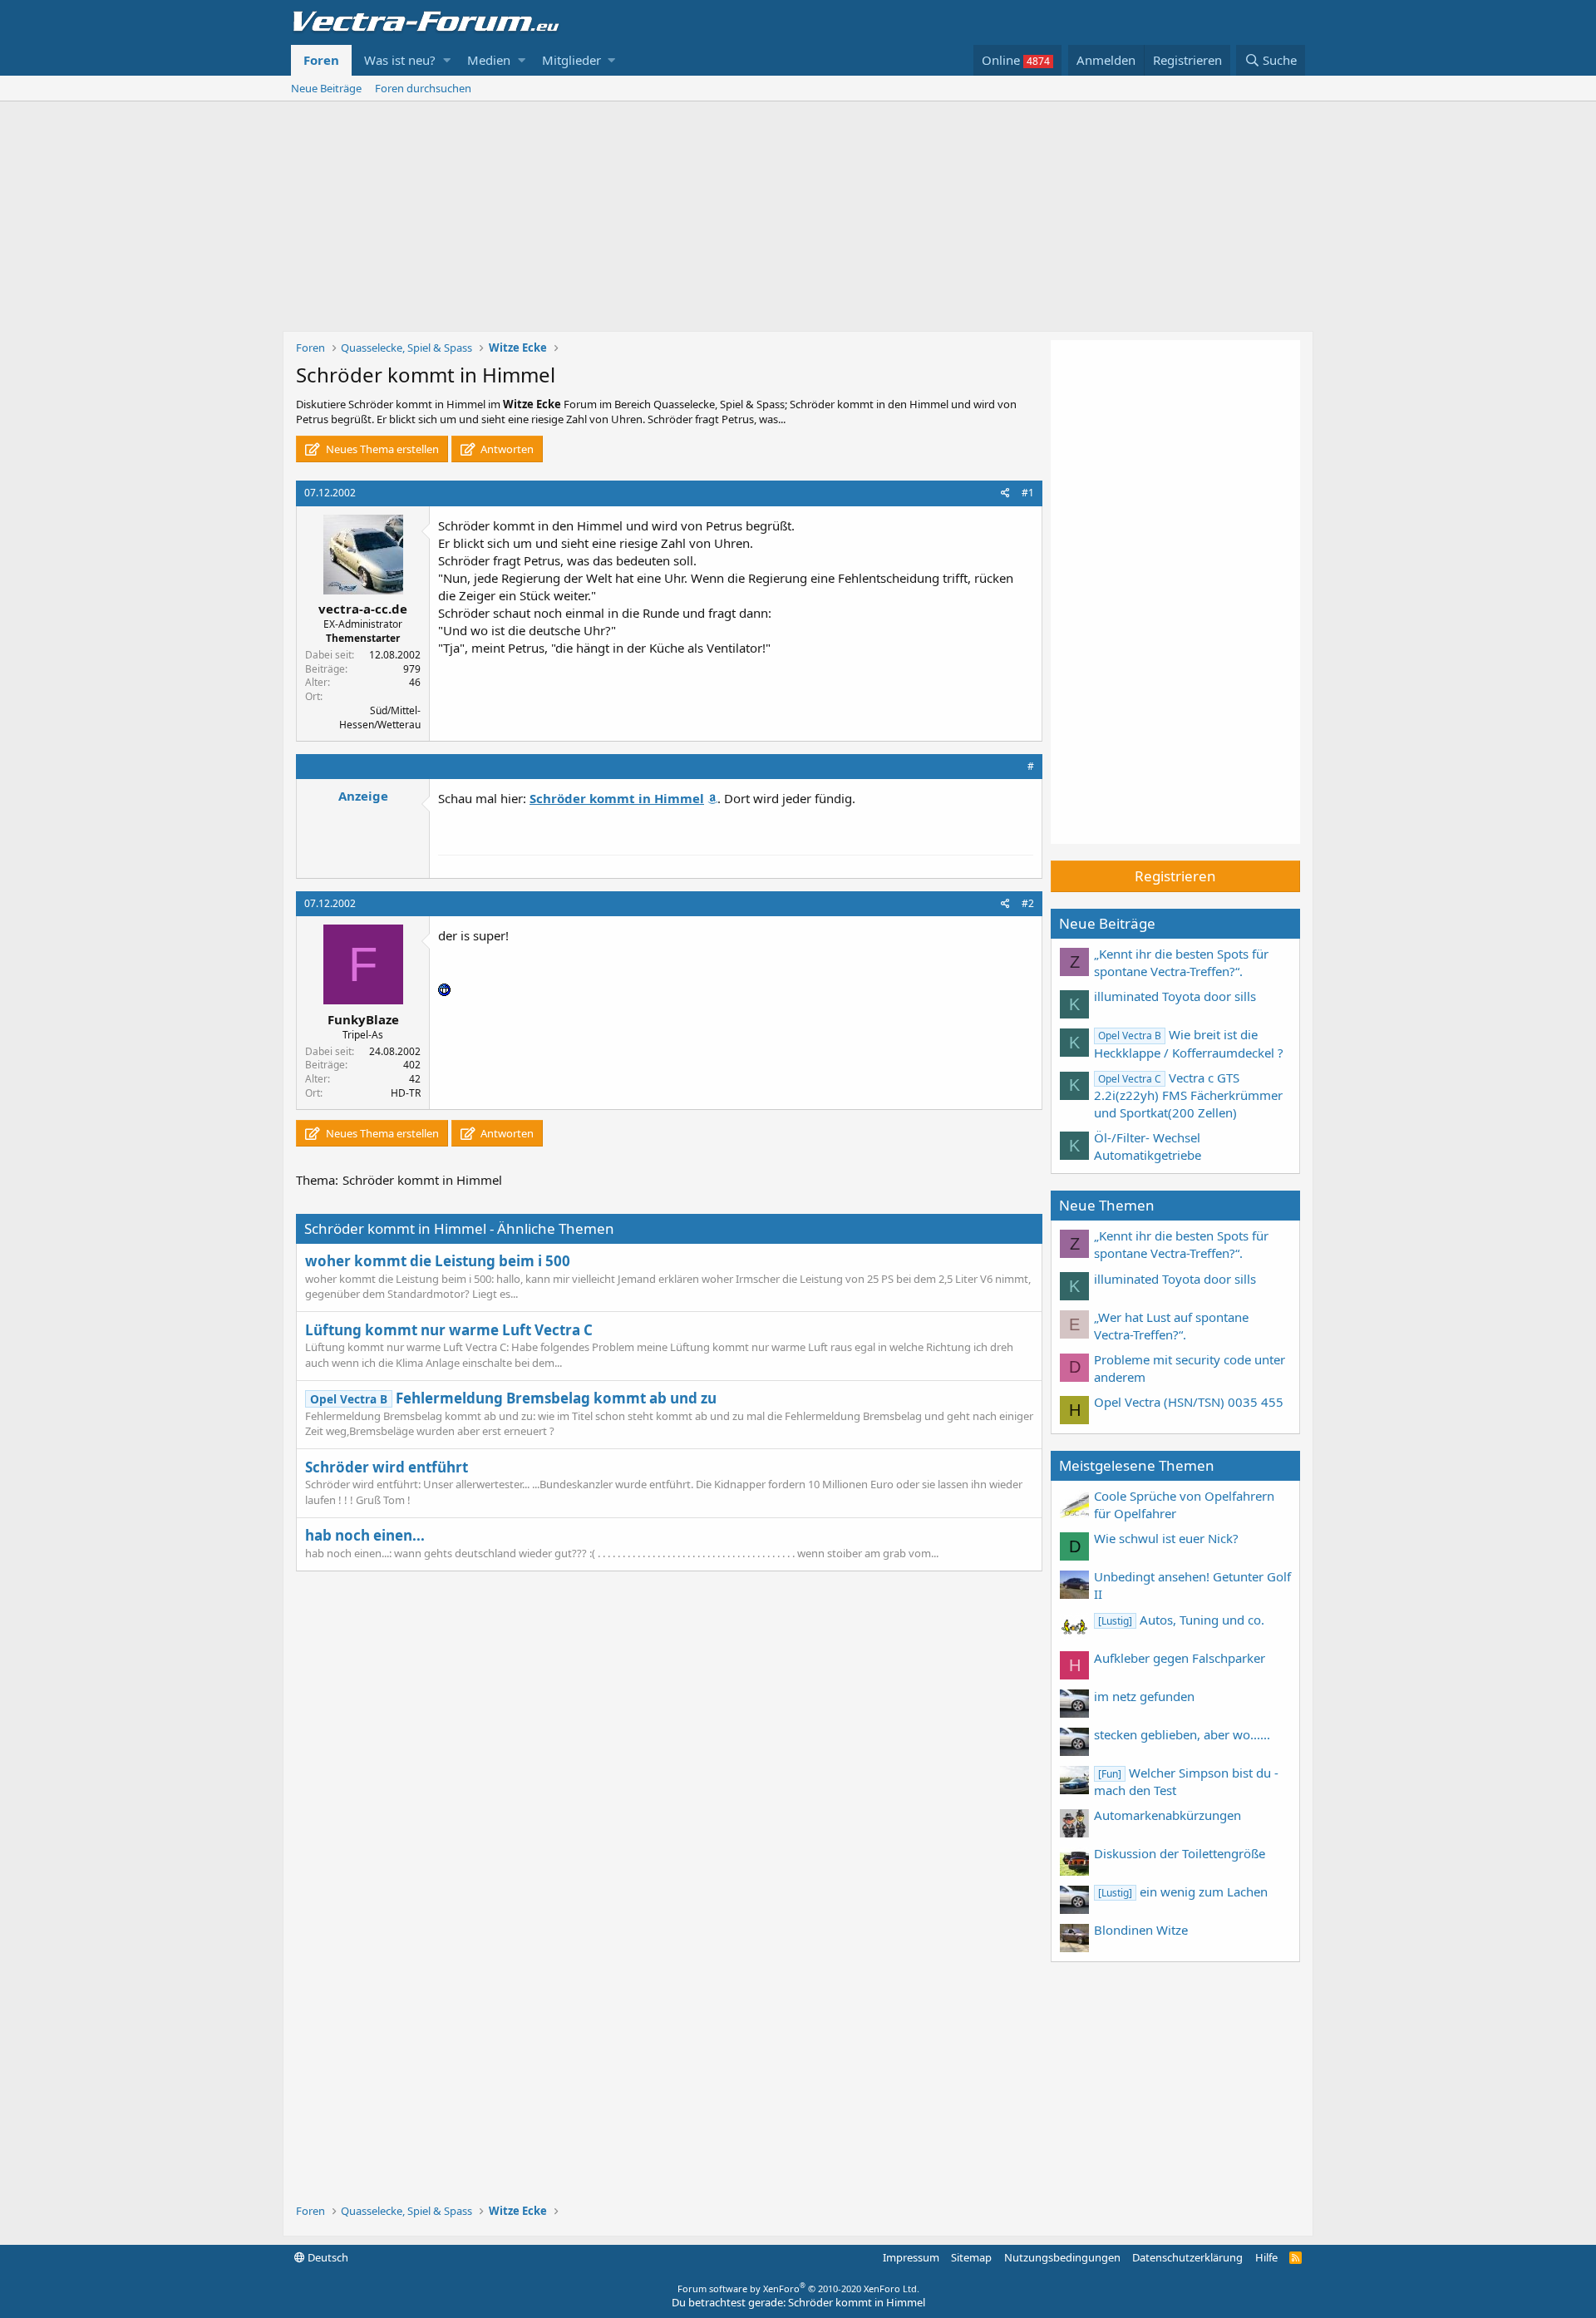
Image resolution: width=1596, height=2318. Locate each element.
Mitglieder (571, 60)
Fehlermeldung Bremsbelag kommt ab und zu (513, 1398)
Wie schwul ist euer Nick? (1166, 1538)
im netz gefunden (1144, 1696)
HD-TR (406, 1093)
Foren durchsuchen (423, 88)
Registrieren (1175, 876)
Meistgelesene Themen (1137, 1465)
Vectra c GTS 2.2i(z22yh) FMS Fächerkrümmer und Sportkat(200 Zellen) (1188, 1095)
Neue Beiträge (326, 88)
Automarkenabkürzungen (1167, 1815)
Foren (321, 60)
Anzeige (363, 796)
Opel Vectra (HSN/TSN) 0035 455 (1189, 1402)
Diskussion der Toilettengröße (1180, 1853)
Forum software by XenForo (798, 2288)
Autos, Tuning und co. (1181, 1620)
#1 (1028, 493)
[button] (447, 60)
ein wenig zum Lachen (1183, 1891)
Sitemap (971, 2257)
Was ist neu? (400, 60)
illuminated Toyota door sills (1175, 996)
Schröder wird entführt (387, 1467)
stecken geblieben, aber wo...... (1182, 1734)
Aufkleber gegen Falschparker (1180, 1658)
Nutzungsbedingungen (1062, 2257)
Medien (489, 60)
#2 (1028, 903)
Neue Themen (1107, 1205)
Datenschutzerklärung (1187, 2257)
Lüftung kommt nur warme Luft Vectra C (449, 1330)
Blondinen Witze (1141, 1930)
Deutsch (327, 2257)
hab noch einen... (365, 1535)
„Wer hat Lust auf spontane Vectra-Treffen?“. (1171, 1326)
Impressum (911, 2257)
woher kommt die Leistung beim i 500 (438, 1261)
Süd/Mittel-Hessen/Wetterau (380, 718)
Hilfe (1266, 2257)
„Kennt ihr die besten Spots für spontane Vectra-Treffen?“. (1181, 962)
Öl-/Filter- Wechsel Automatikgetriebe (1148, 1146)
